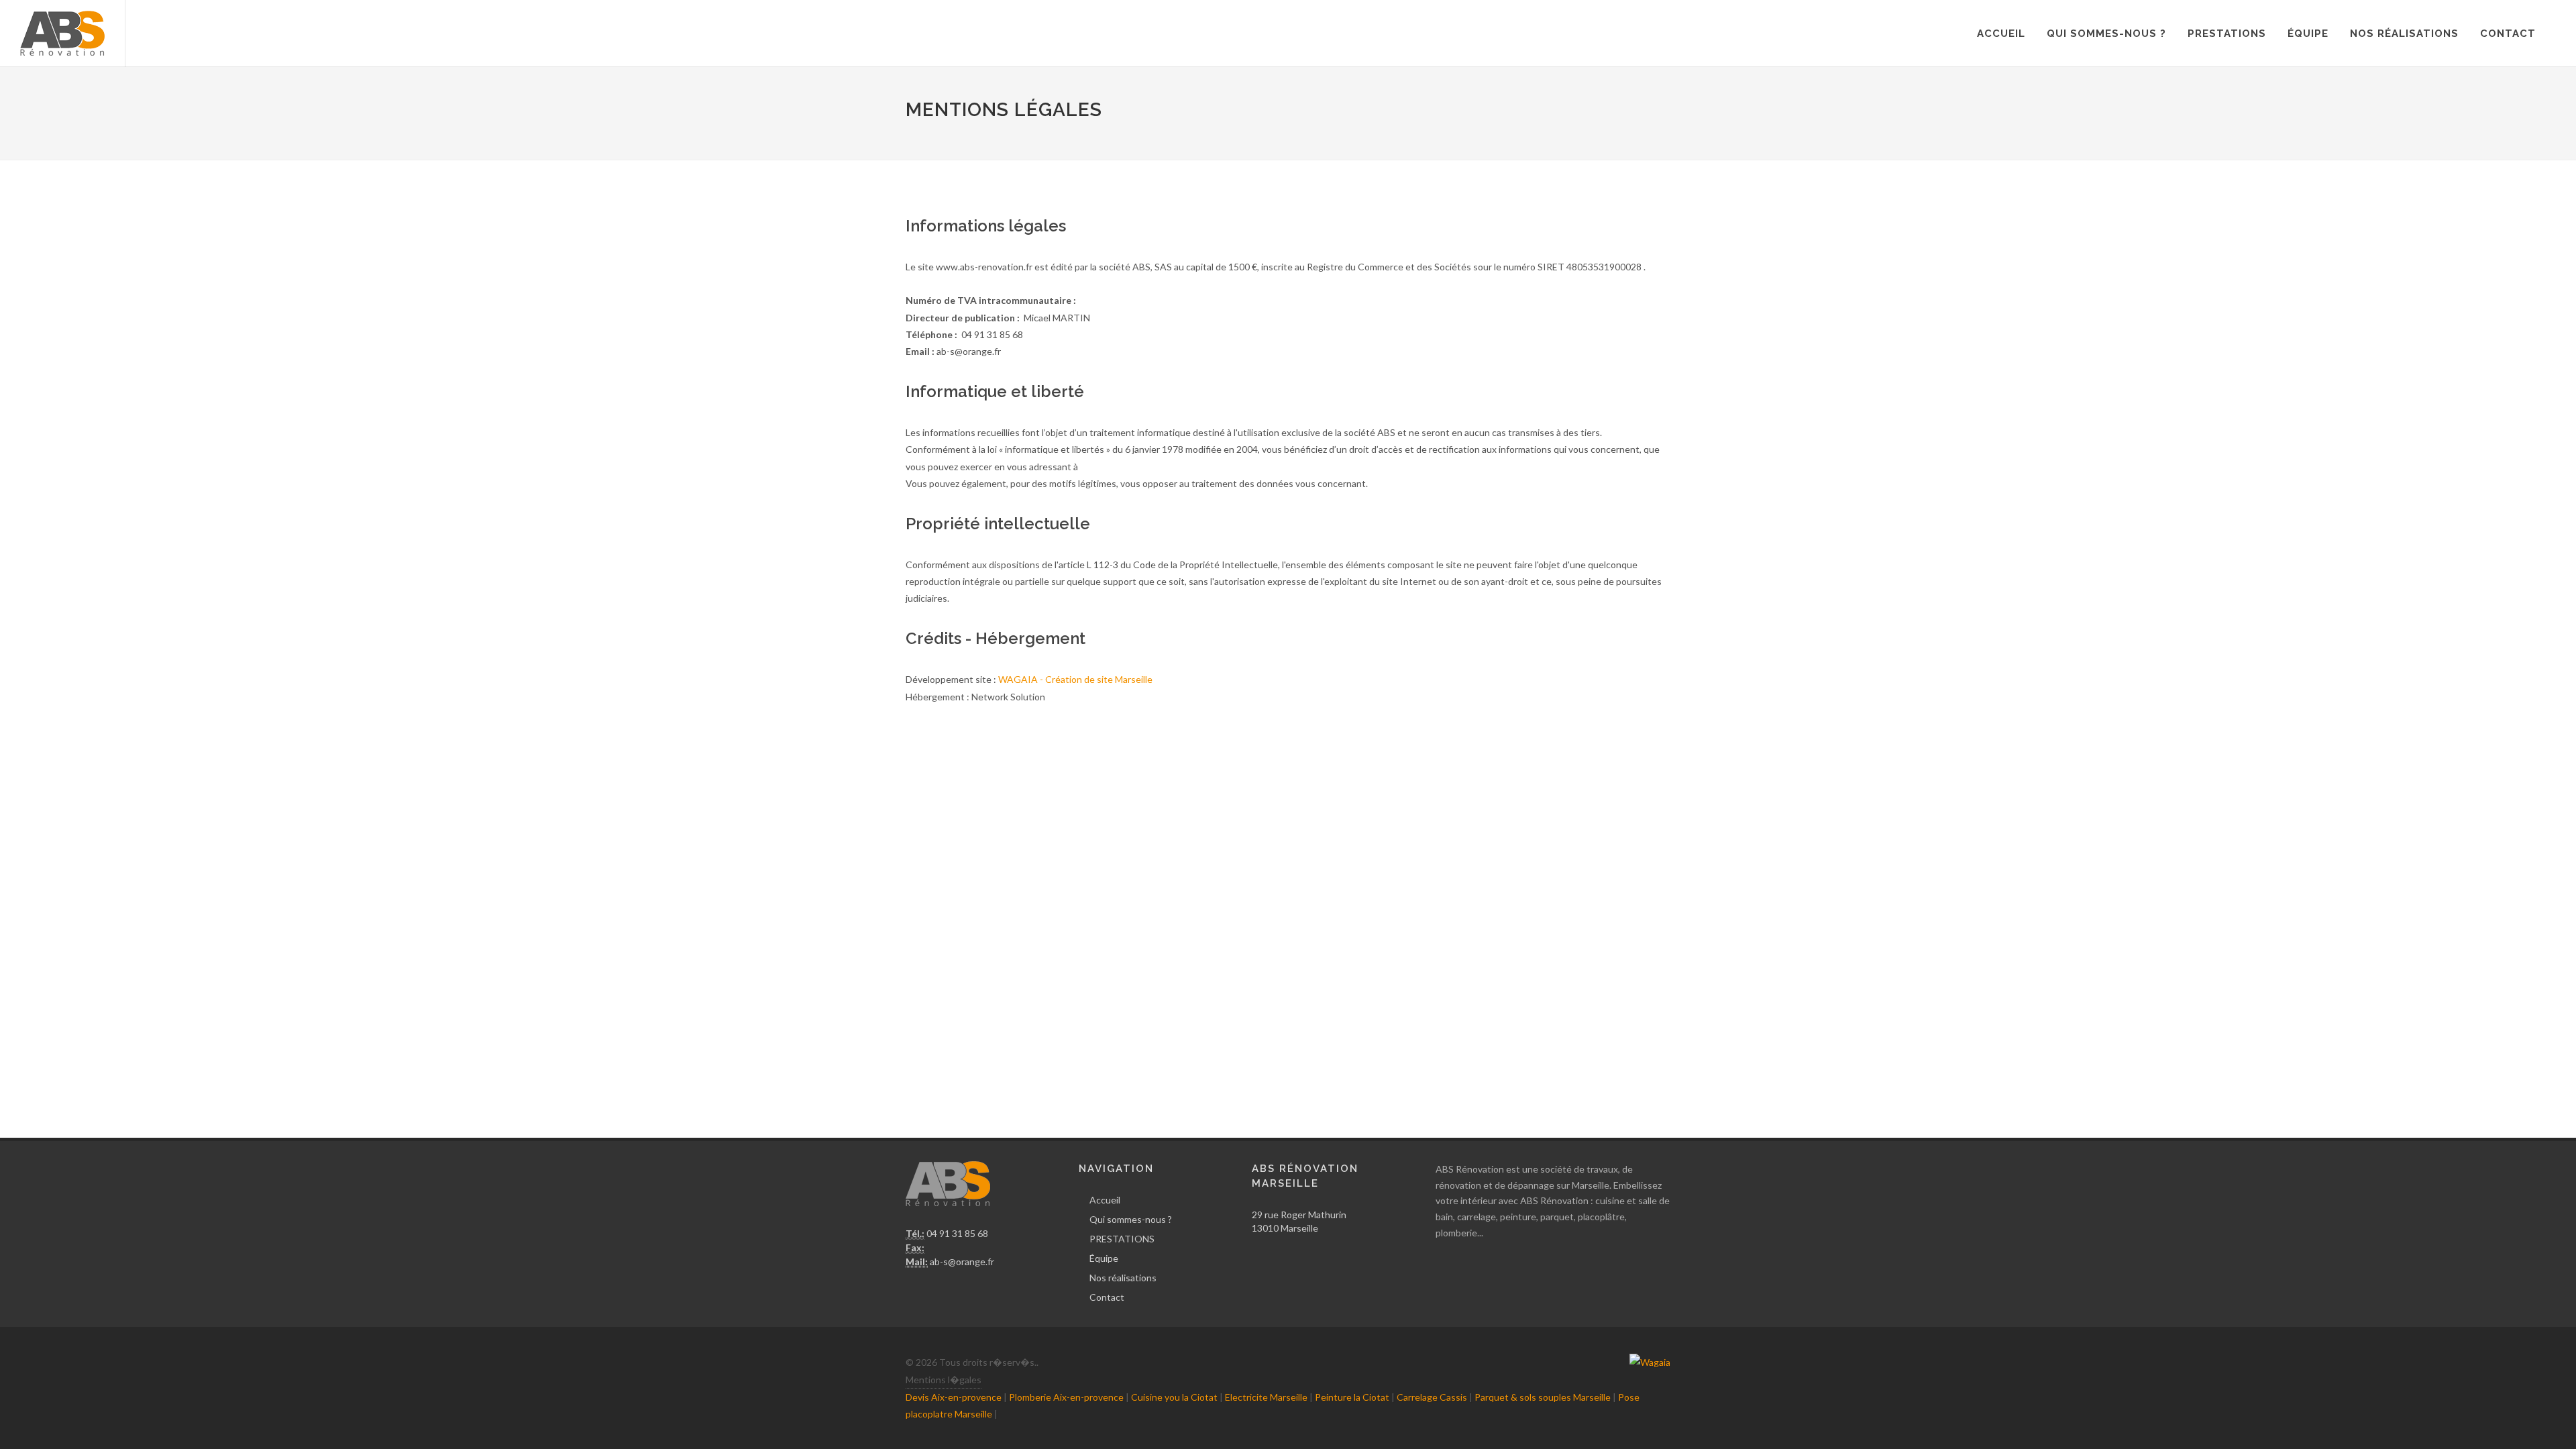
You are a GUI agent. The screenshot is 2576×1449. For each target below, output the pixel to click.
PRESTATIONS (2227, 34)
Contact (2508, 34)
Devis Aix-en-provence (954, 1397)
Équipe (2308, 34)
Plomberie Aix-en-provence (1066, 1397)
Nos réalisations (2404, 34)
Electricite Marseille (1266, 1397)
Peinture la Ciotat (1352, 1397)
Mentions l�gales (944, 1380)
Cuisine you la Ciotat (1174, 1397)
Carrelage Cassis (1432, 1397)
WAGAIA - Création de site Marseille (1075, 679)
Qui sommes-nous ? (2106, 34)
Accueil (2001, 34)
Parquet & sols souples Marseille (1543, 1397)
